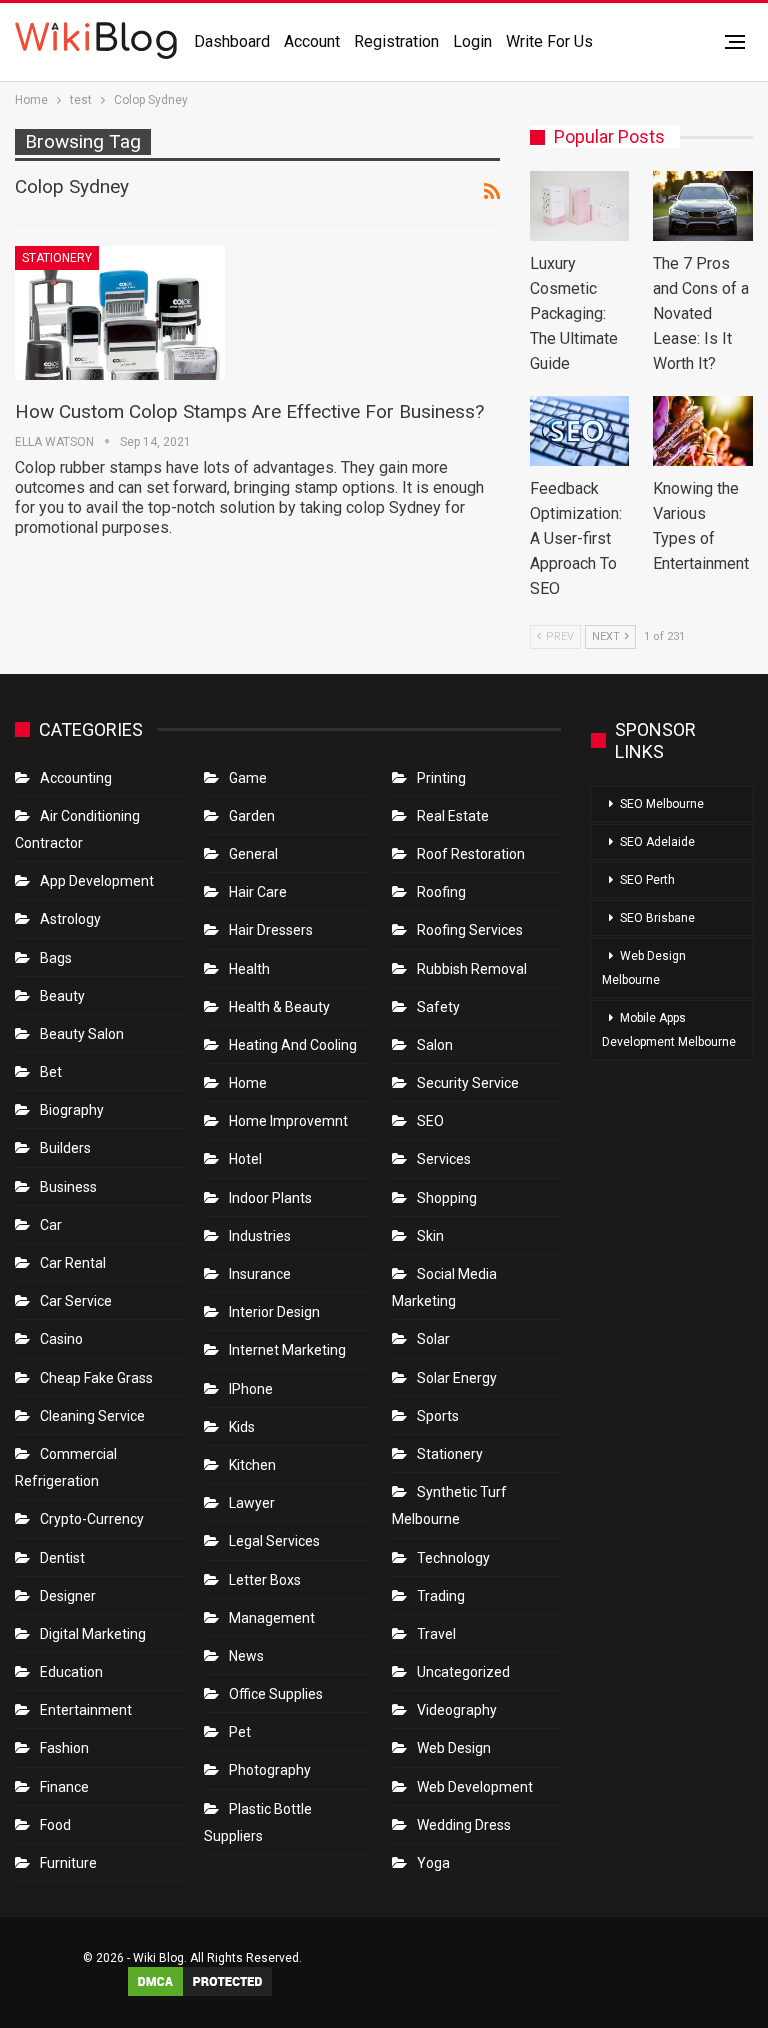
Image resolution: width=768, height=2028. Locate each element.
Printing (441, 778)
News (246, 1656)
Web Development (475, 1787)
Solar (433, 1339)
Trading (441, 1596)
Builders (65, 1148)
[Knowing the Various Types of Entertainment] (703, 431)
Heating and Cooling (293, 1045)
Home (248, 1083)
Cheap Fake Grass (96, 1378)
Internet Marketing (287, 1350)
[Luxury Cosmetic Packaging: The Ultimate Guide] (580, 206)
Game (248, 778)
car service (76, 1301)
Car (51, 1225)
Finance (64, 1787)
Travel (436, 1634)
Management (272, 1618)
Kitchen (252, 1465)
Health (249, 969)
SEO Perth (647, 880)
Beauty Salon (82, 1034)
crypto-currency (92, 1519)
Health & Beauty (279, 1007)
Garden (252, 816)
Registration (396, 41)
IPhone (251, 1389)
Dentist (62, 1558)
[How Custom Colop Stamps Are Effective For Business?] (120, 313)
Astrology (70, 919)
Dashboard (232, 41)
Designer (68, 1596)
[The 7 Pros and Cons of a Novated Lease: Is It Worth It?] (703, 206)
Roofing (441, 892)
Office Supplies (276, 1694)
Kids (242, 1427)
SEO (430, 1121)
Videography (457, 1710)
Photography (270, 1770)
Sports (438, 1416)
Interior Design (274, 1312)
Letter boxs (265, 1580)
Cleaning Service (92, 1416)
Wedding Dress (465, 1825)
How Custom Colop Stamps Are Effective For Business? (249, 411)
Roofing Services (470, 930)
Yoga (433, 1863)
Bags (56, 958)
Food (55, 1825)
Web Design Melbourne (644, 968)
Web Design (454, 1748)
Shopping (447, 1198)
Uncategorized (463, 1672)
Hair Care (258, 892)
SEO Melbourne (662, 804)
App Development (97, 881)
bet (51, 1072)
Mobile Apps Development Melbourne (669, 1030)
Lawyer (252, 1503)
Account (312, 41)
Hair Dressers (271, 930)
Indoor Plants (270, 1198)
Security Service (468, 1083)
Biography (72, 1110)
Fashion (64, 1748)
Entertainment (86, 1710)
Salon (435, 1045)
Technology (453, 1558)
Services (444, 1159)
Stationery (57, 258)
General (253, 854)
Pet (240, 1732)
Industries (260, 1236)
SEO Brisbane (657, 918)
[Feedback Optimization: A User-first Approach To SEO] (580, 431)
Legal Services (274, 1541)
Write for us (549, 41)
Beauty (62, 996)
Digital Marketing (93, 1634)
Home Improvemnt (288, 1121)
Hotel (245, 1159)
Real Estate (453, 816)
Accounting (76, 778)
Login (472, 41)
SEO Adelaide (657, 842)
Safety (438, 1007)
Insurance (260, 1274)
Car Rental (73, 1263)
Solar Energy (457, 1378)
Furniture (68, 1863)
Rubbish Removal (472, 969)
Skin (430, 1236)
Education (71, 1672)
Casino (61, 1339)
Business (68, 1187)
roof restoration (471, 854)
